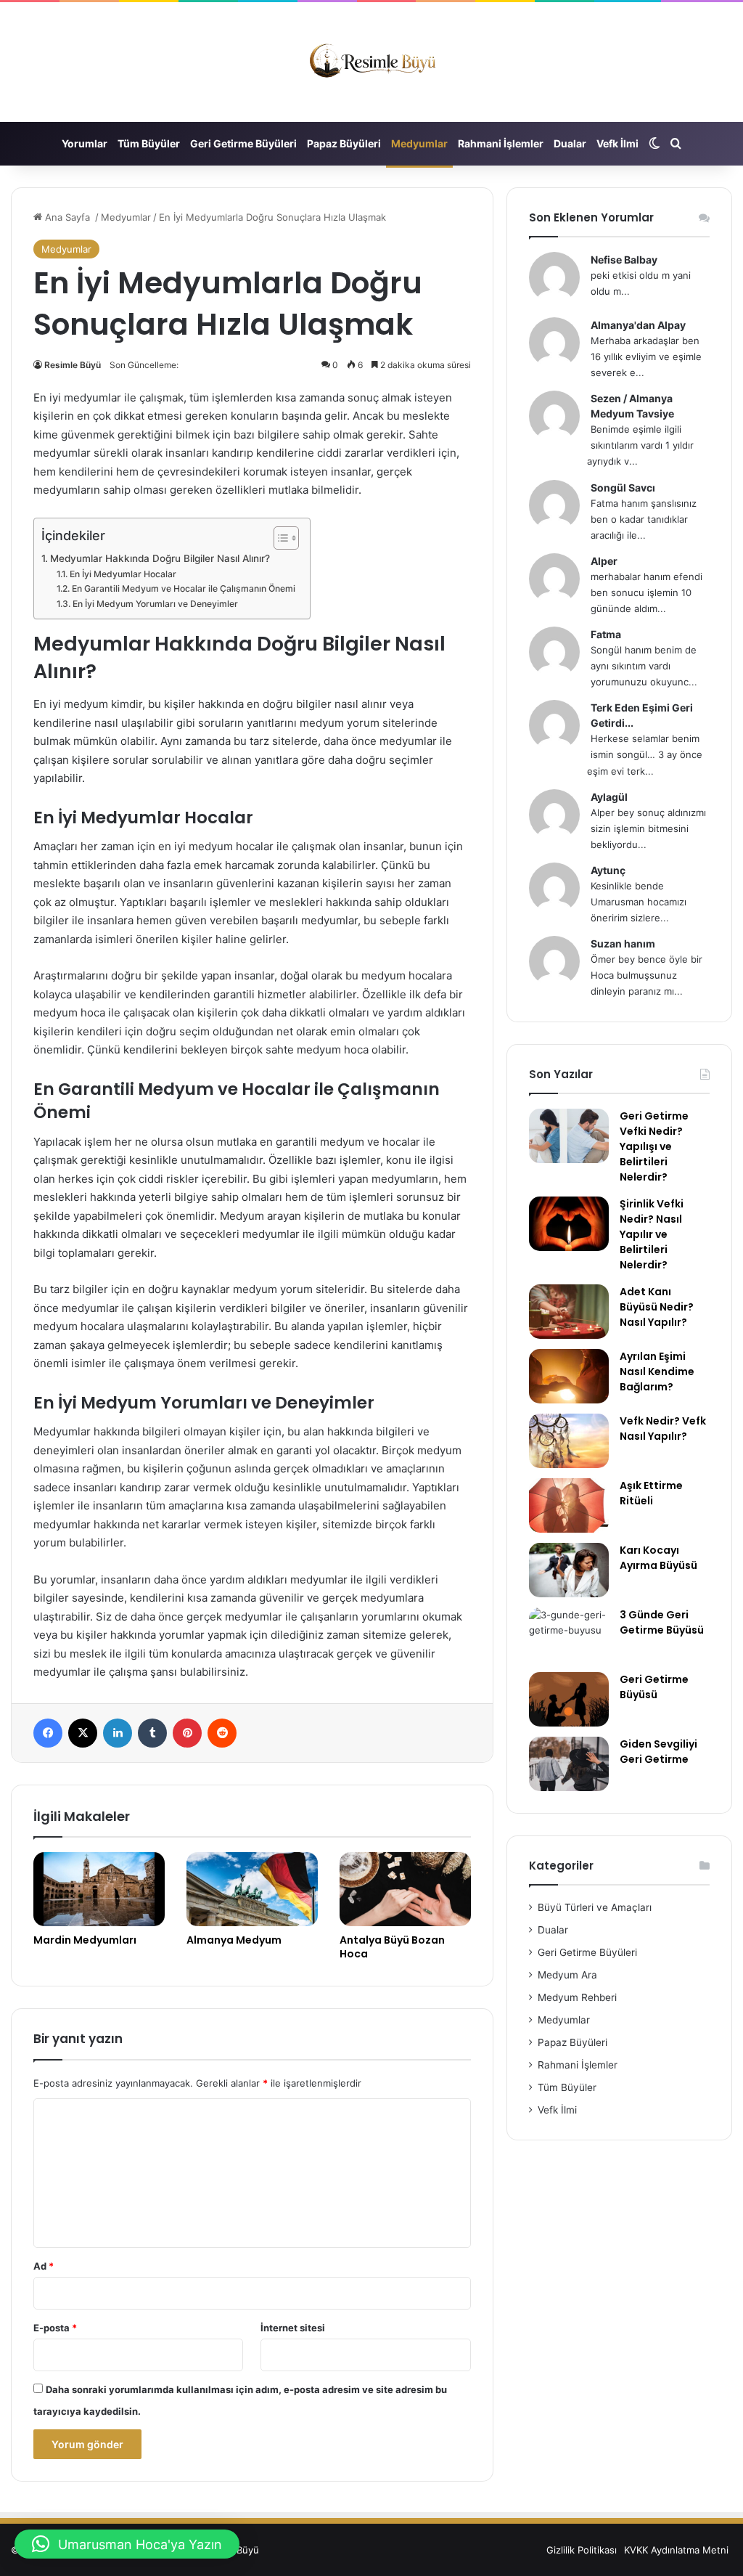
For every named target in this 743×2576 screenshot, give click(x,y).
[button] (127, 2544)
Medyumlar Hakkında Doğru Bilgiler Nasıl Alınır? (160, 558)
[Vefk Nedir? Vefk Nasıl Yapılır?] (569, 1441)
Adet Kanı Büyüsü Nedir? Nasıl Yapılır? (657, 1307)
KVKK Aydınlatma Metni (676, 2550)
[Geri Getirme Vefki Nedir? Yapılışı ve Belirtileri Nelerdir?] (569, 1136)
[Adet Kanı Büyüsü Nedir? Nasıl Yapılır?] (569, 1312)
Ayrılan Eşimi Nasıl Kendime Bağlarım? (657, 1371)
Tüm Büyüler (149, 143)
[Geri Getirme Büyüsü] (569, 1699)
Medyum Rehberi (577, 1997)
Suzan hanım (623, 943)
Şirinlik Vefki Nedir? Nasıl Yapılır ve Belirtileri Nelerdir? (652, 1234)
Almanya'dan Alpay (638, 325)
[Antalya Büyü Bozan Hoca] (405, 1889)
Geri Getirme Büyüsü (654, 1687)
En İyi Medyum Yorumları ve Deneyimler (155, 604)
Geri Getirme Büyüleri (243, 143)
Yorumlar (85, 143)
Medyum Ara (567, 1975)
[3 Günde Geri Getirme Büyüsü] (569, 1635)
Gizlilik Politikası (582, 2550)
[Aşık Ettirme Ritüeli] (569, 1505)
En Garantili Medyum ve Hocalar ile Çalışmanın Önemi (183, 588)
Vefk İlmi (617, 143)
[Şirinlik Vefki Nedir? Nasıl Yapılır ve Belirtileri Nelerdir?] (569, 1224)
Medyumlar (419, 143)
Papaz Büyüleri (344, 143)
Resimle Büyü (73, 365)
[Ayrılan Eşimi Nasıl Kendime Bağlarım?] (569, 1376)
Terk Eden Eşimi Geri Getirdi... (642, 715)
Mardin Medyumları (85, 1940)
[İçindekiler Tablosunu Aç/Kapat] (279, 538)
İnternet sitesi (293, 2328)
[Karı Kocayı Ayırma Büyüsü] (569, 1570)
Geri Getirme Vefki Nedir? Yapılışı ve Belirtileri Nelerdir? (654, 1146)
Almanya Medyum (234, 1940)
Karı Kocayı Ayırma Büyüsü (658, 1558)
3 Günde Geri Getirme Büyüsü (662, 1622)
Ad (44, 2266)
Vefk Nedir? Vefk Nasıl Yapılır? (663, 1428)
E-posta (55, 2328)
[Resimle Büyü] (371, 62)
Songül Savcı (623, 488)
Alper (604, 561)
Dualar (570, 143)
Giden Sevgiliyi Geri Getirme (658, 1752)
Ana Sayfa (67, 217)
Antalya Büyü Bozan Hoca (392, 1947)
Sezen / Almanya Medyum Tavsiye (632, 406)
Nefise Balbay (624, 260)
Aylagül (609, 797)
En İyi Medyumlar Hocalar (123, 574)
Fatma (606, 634)
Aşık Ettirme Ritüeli (651, 1493)
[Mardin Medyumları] (99, 1889)
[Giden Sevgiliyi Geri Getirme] (569, 1764)
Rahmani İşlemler (501, 143)
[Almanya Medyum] (252, 1889)
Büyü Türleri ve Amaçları (595, 1907)
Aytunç (608, 870)
